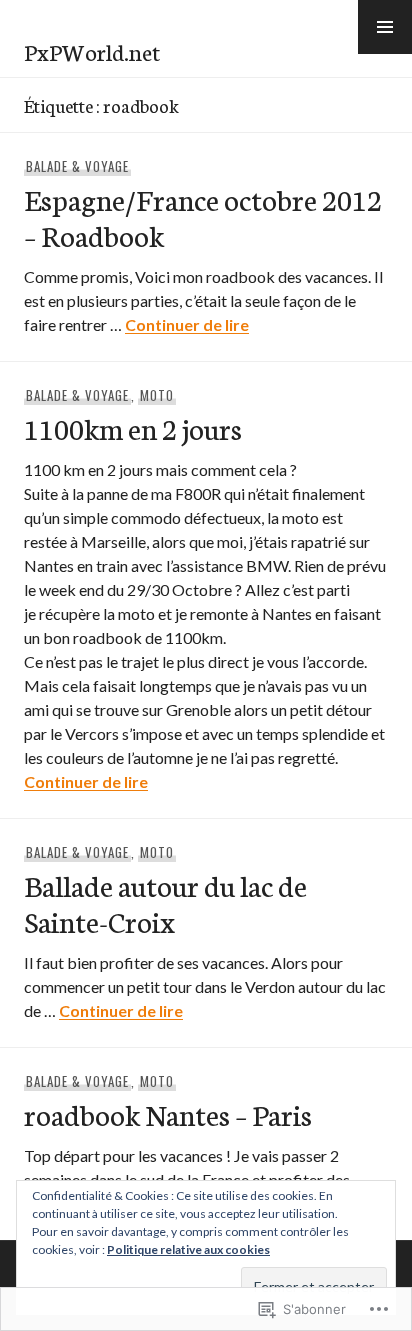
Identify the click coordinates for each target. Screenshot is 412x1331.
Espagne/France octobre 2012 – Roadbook (203, 216)
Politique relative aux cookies (188, 1249)
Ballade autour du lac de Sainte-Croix (165, 902)
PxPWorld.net (92, 51)
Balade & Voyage (77, 166)
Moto (157, 395)
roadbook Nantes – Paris (168, 1113)
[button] (385, 27)
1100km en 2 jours (133, 427)
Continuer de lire (187, 324)
